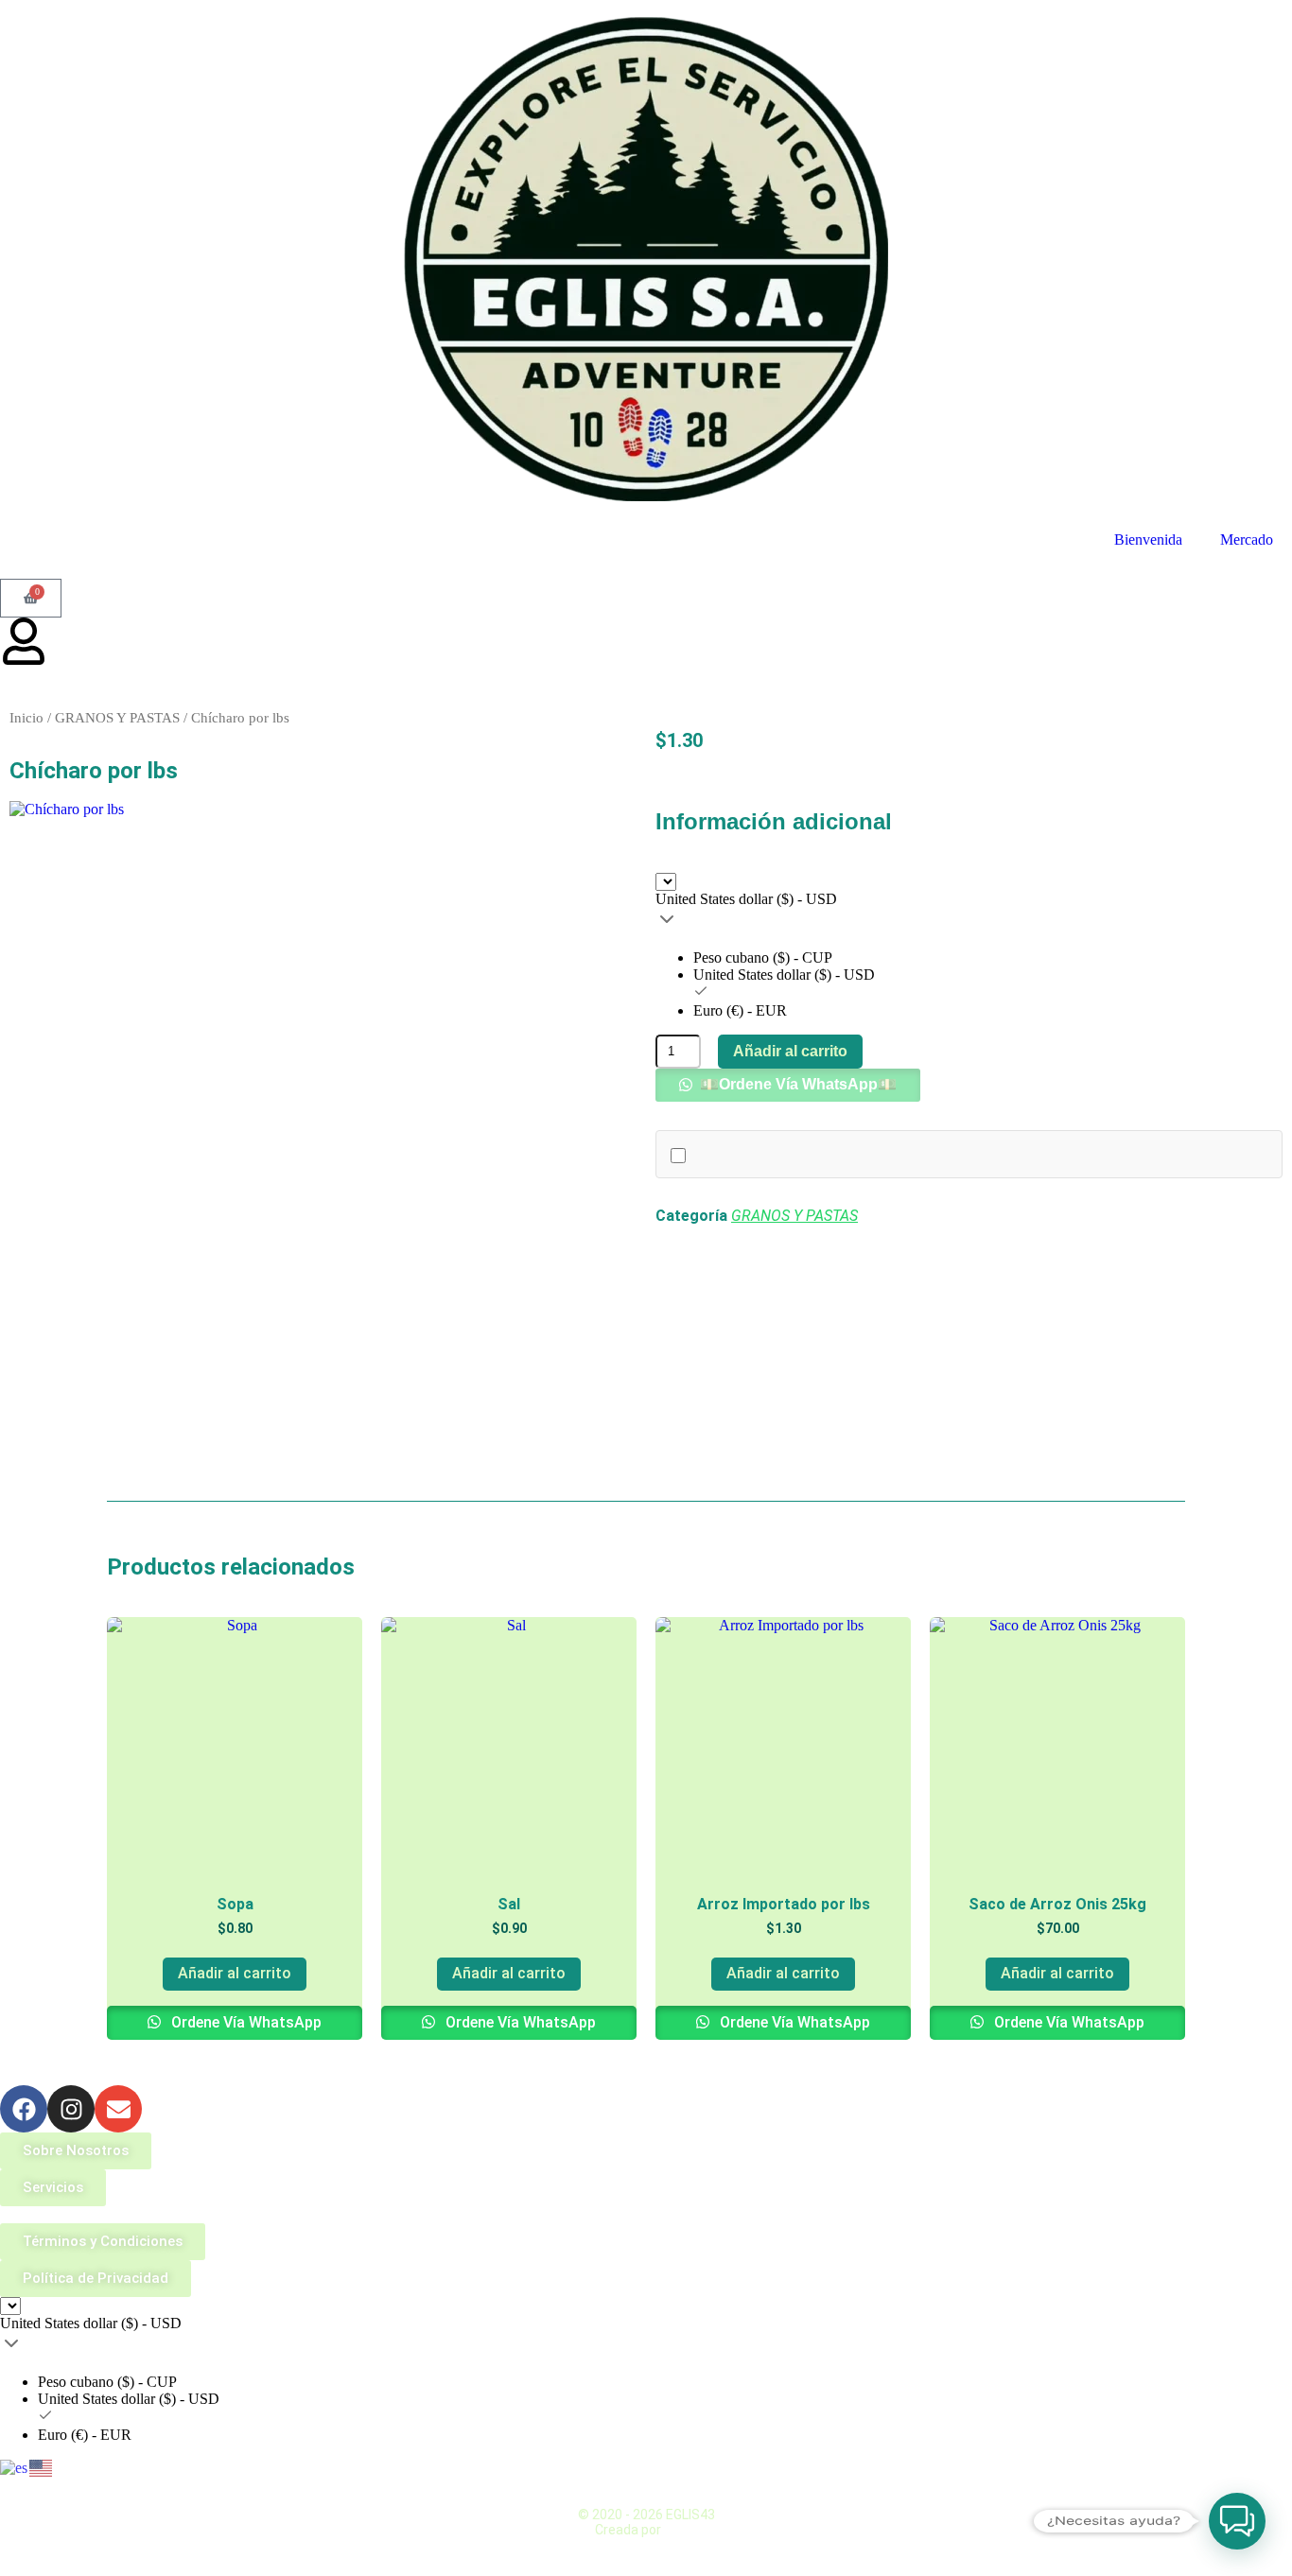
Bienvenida (1148, 540)
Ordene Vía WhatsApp (244, 2022)
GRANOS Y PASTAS (117, 718)
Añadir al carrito (790, 1051)
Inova (681, 2530)
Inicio (26, 718)
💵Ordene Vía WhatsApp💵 (796, 1084)
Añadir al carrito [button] (235, 1973)
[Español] (15, 2467)
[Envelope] (118, 2109)
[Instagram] (71, 2109)
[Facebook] (24, 2109)
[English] (42, 2467)
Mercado (1247, 540)
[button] (788, 1084)
